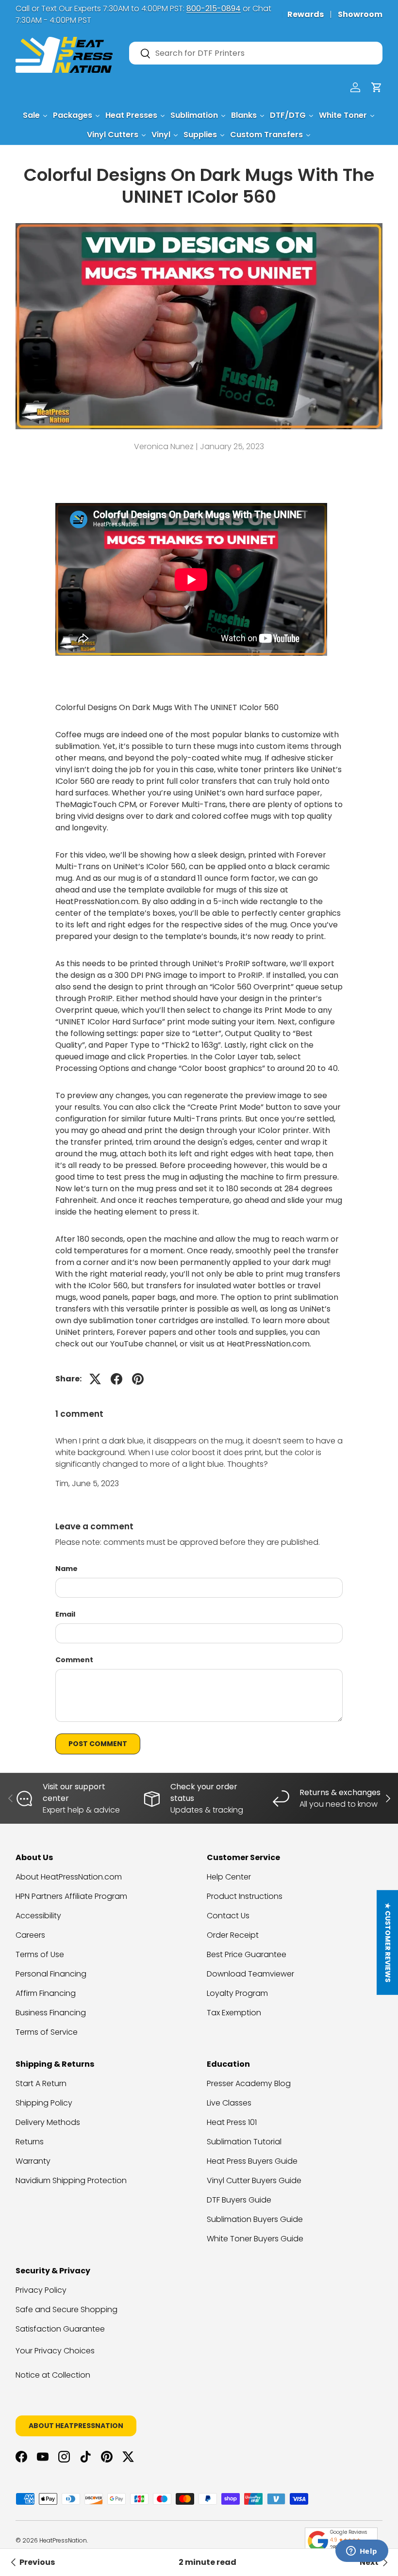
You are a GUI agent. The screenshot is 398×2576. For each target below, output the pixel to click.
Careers (30, 1935)
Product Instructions (245, 1896)
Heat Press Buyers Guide (252, 2161)
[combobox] (256, 53)
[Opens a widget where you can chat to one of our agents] (362, 2552)
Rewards (306, 14)
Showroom (360, 14)
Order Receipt (233, 1935)
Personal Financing (51, 1974)
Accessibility (38, 1916)
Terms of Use (40, 1954)
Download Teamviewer (250, 1974)
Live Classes (229, 2103)
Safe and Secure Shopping (66, 2309)
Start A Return (41, 2083)
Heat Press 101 (232, 2122)
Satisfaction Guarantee (60, 2329)
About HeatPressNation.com (69, 1877)
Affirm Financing (46, 1993)
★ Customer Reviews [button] (388, 1943)
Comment (74, 1660)
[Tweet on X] (95, 1379)
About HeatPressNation (76, 2426)
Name (66, 1569)
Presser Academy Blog (249, 2083)
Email (65, 1614)
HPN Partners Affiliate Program (71, 1896)
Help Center (229, 1877)
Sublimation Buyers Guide (255, 2219)
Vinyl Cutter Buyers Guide (254, 2180)
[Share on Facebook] (116, 1379)
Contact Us (228, 1916)
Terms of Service (47, 2032)
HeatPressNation (63, 2540)
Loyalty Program (237, 1993)
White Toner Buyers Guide (255, 2239)
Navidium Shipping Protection (71, 2180)
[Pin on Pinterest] (138, 1379)
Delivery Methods (48, 2122)
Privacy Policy (41, 2290)
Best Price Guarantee (247, 1954)
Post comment (98, 1744)
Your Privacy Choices (55, 2351)
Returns (30, 2142)
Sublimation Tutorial (244, 2142)
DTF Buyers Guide (239, 2200)
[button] (377, 87)
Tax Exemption (234, 2013)
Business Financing (51, 2013)
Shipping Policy (44, 2103)
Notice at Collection (53, 2375)
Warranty (33, 2161)
